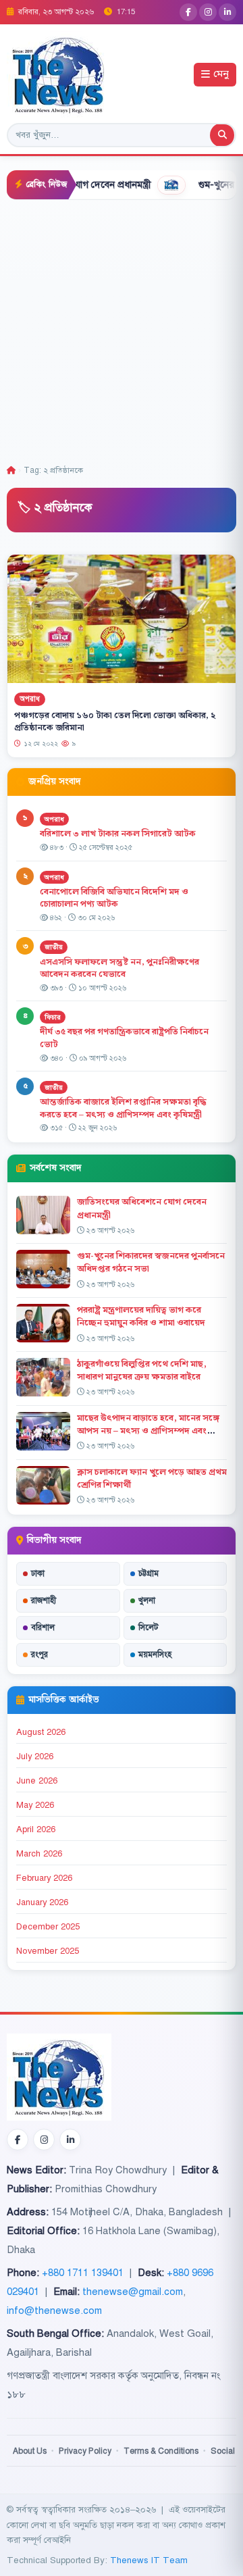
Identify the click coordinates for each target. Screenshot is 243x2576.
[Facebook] (188, 12)
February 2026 (44, 1878)
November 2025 (48, 1951)
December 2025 (48, 1927)
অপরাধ (30, 699)
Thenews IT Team (149, 2560)
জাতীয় (54, 947)
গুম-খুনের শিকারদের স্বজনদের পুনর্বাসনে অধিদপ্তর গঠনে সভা (151, 1262)
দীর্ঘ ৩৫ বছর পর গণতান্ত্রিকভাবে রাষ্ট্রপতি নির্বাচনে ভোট (124, 1038)
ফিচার (53, 1017)
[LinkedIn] (227, 12)
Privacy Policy (85, 2451)
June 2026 (37, 1781)
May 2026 (35, 1805)
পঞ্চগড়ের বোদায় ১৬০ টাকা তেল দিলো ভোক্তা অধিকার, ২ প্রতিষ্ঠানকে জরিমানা (115, 722)
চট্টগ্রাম (148, 1573)
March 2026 (39, 1854)
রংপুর (39, 1655)
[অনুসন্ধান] (222, 135)
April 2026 (36, 1829)
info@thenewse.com (54, 2310)
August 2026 (41, 1732)
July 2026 (35, 1757)
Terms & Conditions (161, 2451)
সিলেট (148, 1627)
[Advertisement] (122, 328)
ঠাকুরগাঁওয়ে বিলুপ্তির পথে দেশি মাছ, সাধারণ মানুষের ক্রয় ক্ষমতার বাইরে (142, 1370)
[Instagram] (208, 12)
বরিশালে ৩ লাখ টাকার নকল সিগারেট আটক (118, 834)
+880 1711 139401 (83, 2273)
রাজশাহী (44, 1600)
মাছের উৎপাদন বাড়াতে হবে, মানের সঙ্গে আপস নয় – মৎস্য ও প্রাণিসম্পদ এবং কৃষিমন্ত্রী (148, 1431)
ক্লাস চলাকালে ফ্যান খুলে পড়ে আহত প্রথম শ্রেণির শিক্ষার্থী (152, 1479)
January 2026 (42, 1902)
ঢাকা (38, 1573)
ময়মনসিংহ (155, 1655)
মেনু (221, 75)
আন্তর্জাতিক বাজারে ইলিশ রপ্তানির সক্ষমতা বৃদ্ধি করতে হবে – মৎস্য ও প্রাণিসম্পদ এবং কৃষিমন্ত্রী (123, 1108)
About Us (30, 2451)
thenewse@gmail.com (133, 2292)
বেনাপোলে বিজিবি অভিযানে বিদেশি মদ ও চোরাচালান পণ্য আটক (114, 898)
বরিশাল (43, 1627)
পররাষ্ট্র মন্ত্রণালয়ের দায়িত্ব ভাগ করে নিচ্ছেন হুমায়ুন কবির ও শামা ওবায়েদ (141, 1316)
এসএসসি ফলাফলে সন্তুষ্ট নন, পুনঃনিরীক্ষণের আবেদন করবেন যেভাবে (119, 968)
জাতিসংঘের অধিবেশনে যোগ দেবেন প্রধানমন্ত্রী (142, 1208)
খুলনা (147, 1600)
